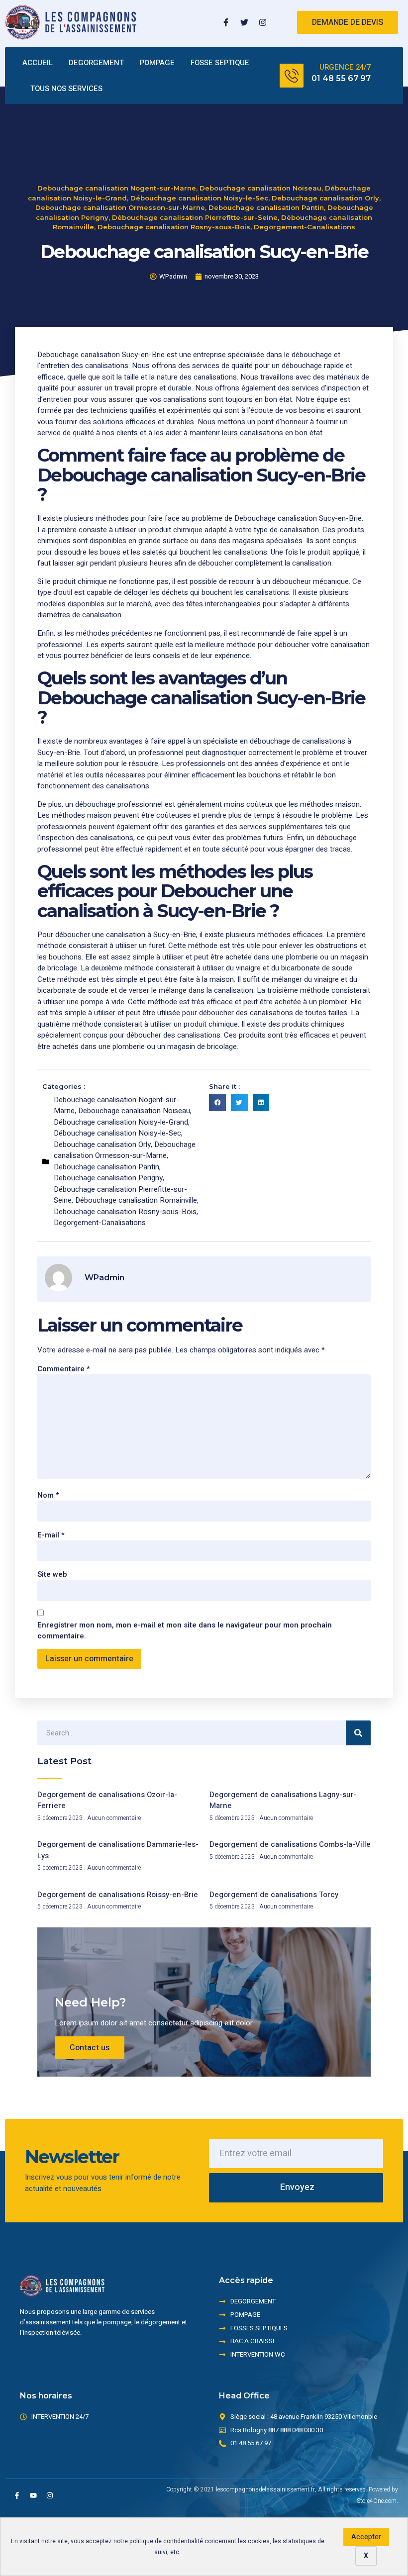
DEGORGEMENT (96, 63)
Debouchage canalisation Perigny (108, 1178)
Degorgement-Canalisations (305, 227)
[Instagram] (263, 22)
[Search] (358, 1733)
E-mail (51, 1535)
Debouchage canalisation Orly (325, 198)
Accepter (366, 2537)
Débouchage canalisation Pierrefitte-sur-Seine (195, 217)
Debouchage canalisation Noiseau (260, 188)
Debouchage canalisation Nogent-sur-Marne (117, 188)
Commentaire (64, 1369)
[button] (217, 1103)
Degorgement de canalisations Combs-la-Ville (290, 1844)
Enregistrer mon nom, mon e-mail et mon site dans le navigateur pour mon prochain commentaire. (185, 1631)
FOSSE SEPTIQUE (220, 63)
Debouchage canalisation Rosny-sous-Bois (174, 227)
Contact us (90, 2048)
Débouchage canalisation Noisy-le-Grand (121, 1122)
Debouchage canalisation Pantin (266, 207)
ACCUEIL (38, 63)
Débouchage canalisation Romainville (136, 1200)
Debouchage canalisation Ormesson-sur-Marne (120, 207)
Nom (48, 1495)
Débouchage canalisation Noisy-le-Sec (199, 198)
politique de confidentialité (166, 2541)
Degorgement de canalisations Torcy (274, 1895)
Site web (52, 1574)
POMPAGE (157, 63)
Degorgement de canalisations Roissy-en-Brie (118, 1895)
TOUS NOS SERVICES (66, 89)
